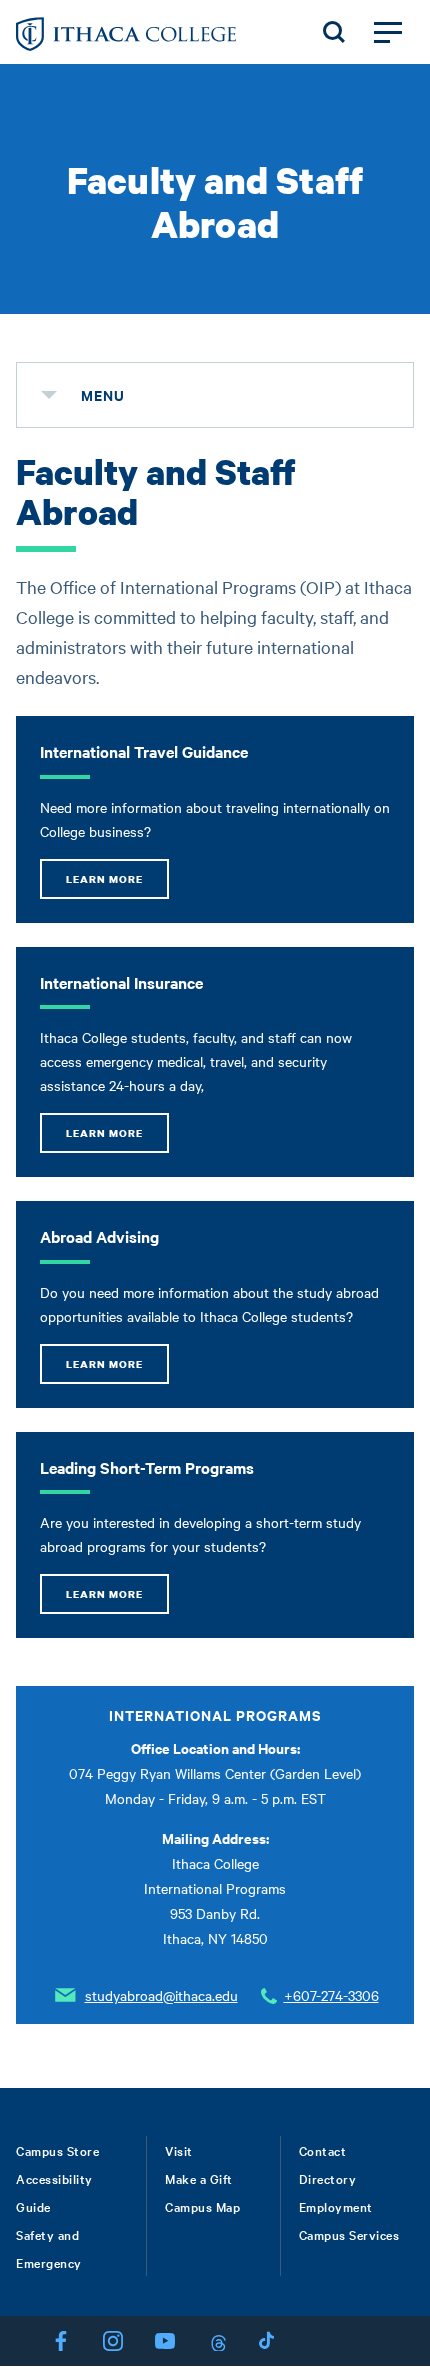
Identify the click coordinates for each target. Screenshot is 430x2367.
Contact (323, 2150)
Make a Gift (199, 2178)
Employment (336, 2206)
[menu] (49, 395)
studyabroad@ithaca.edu (161, 1995)
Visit (179, 2150)
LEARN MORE (104, 879)
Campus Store (57, 2150)
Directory (328, 2178)
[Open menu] (388, 32)
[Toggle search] (334, 32)
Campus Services (349, 2234)
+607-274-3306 (331, 1995)
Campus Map (202, 2206)
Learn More (104, 1594)
